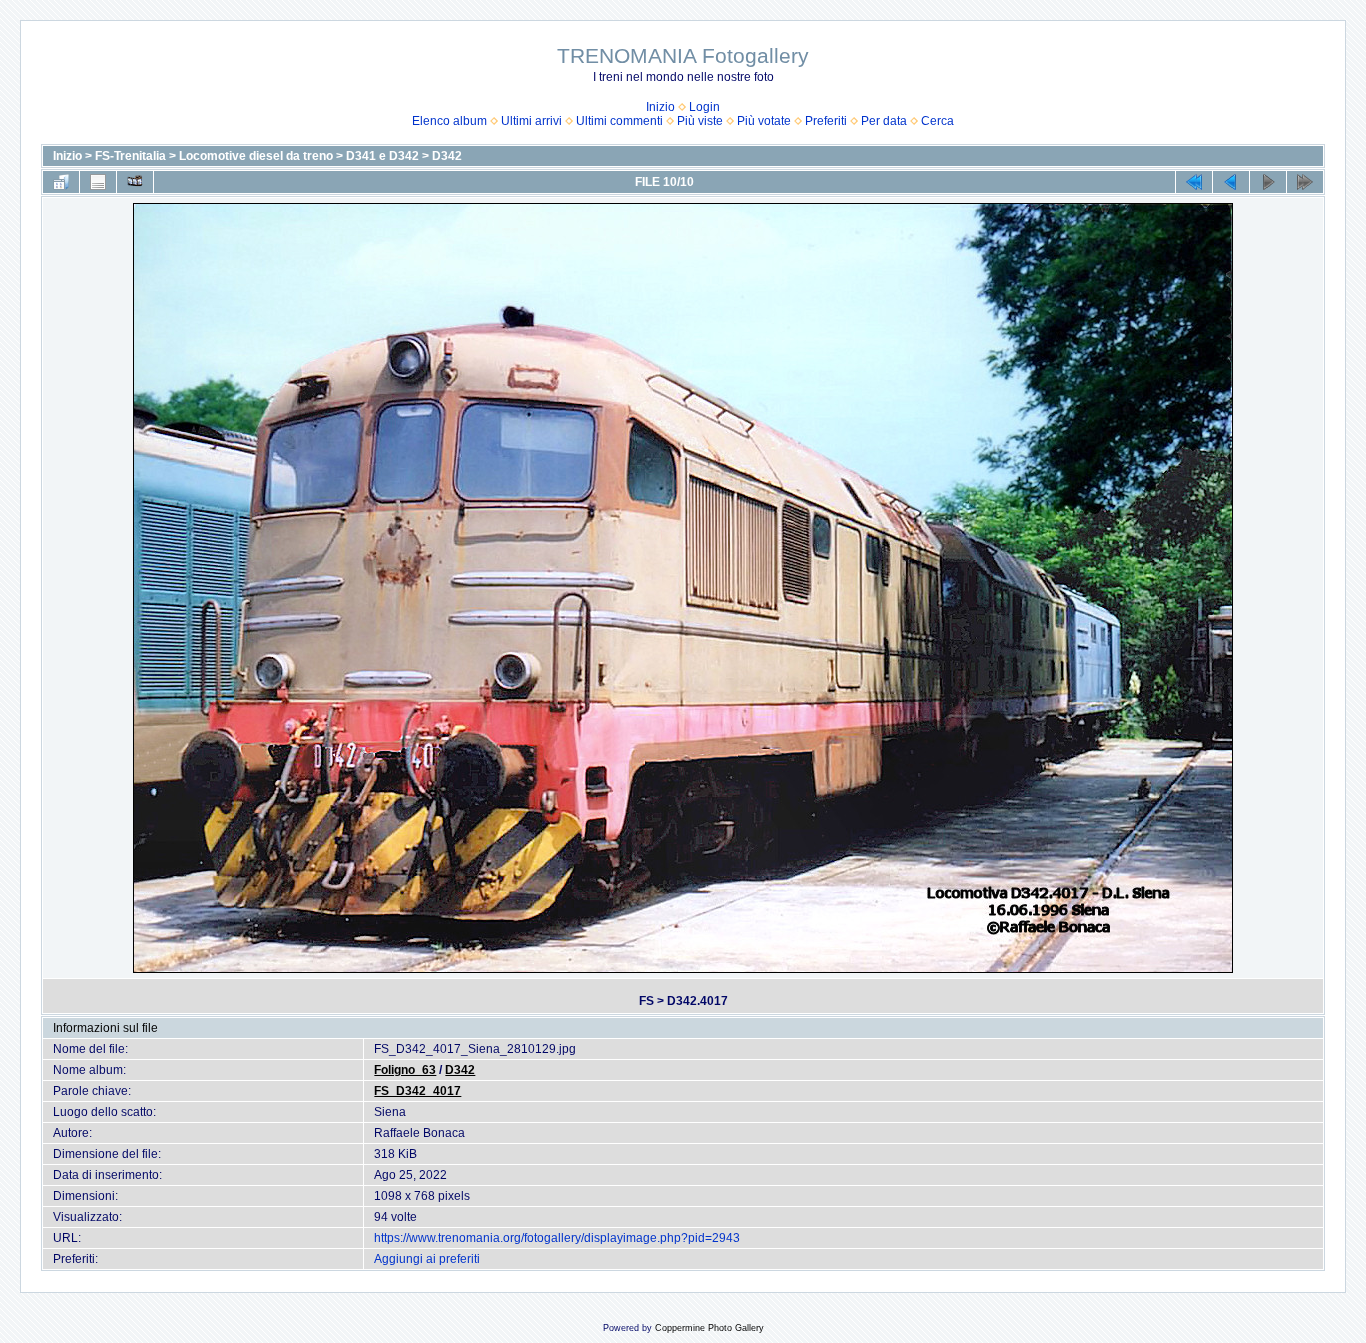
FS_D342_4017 (417, 1091)
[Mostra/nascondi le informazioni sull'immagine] (98, 182)
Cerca (937, 121)
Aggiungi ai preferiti (427, 1259)
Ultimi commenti (619, 121)
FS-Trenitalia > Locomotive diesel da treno (214, 156)
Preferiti (826, 121)
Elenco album (449, 121)
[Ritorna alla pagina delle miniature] (61, 182)
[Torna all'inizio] (1194, 182)
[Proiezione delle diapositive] (135, 182)
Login (704, 107)
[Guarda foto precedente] (1231, 182)
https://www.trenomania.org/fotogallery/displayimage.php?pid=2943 (557, 1238)
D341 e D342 (382, 156)
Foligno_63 (405, 1070)
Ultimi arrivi (531, 121)
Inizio (660, 107)
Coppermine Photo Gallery (709, 1328)
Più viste (700, 121)
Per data (884, 121)
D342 (447, 156)
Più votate (764, 121)
